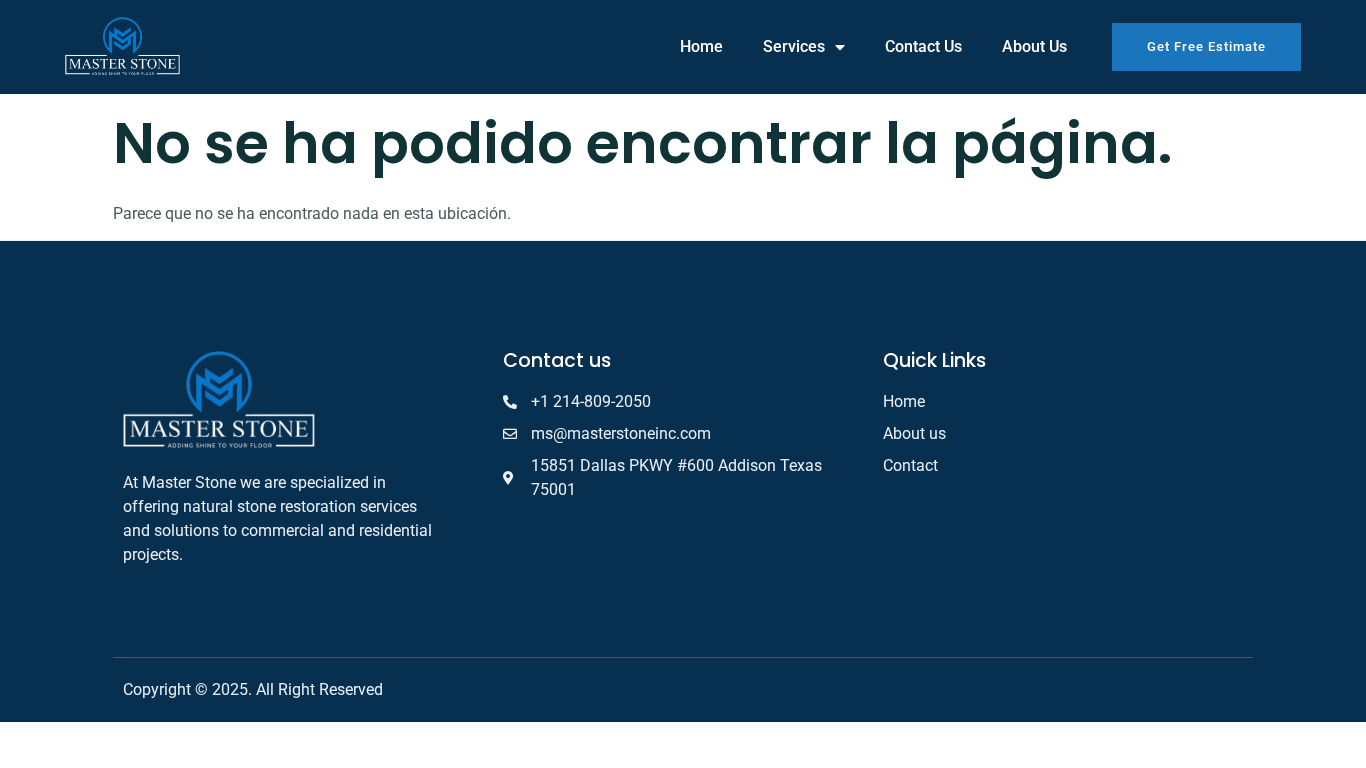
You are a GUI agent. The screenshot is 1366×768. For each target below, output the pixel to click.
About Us (1034, 46)
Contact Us (923, 46)
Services (794, 46)
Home (701, 46)
